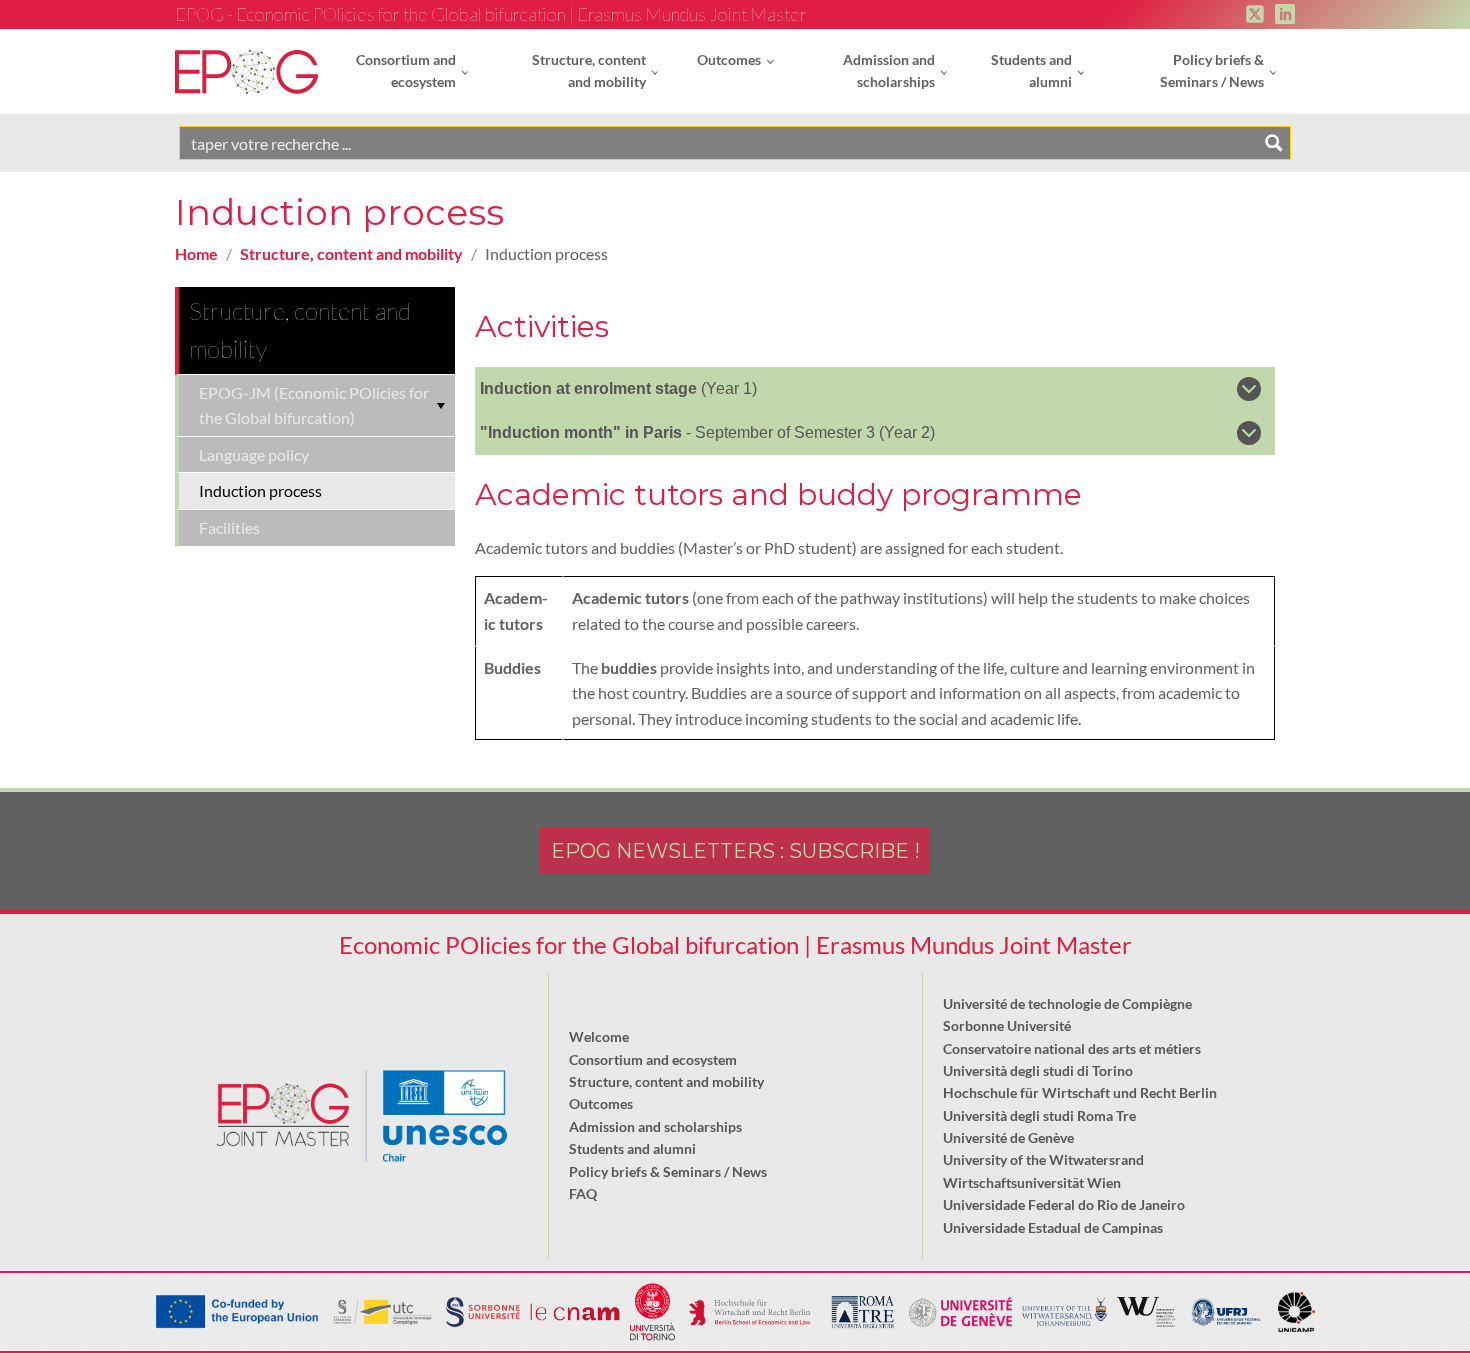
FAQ (583, 1193)
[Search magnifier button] (1274, 143)
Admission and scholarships (889, 70)
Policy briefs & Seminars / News (1212, 70)
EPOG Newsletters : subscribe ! (735, 851)
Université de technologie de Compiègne (1067, 1003)
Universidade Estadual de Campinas (1053, 1227)
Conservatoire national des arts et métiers (1072, 1048)
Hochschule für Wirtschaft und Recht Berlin (1080, 1092)
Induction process (260, 490)
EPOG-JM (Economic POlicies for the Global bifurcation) (314, 405)
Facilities (229, 527)
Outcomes (729, 59)
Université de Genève (1008, 1137)
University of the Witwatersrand (1043, 1159)
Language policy (254, 454)
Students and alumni (1031, 70)
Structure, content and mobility (589, 70)
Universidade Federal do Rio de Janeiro (1064, 1204)
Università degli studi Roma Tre (1039, 1115)
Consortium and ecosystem (406, 70)
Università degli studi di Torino (1038, 1070)
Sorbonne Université (1007, 1025)
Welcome (599, 1036)
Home (196, 253)
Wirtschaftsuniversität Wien (1032, 1182)
